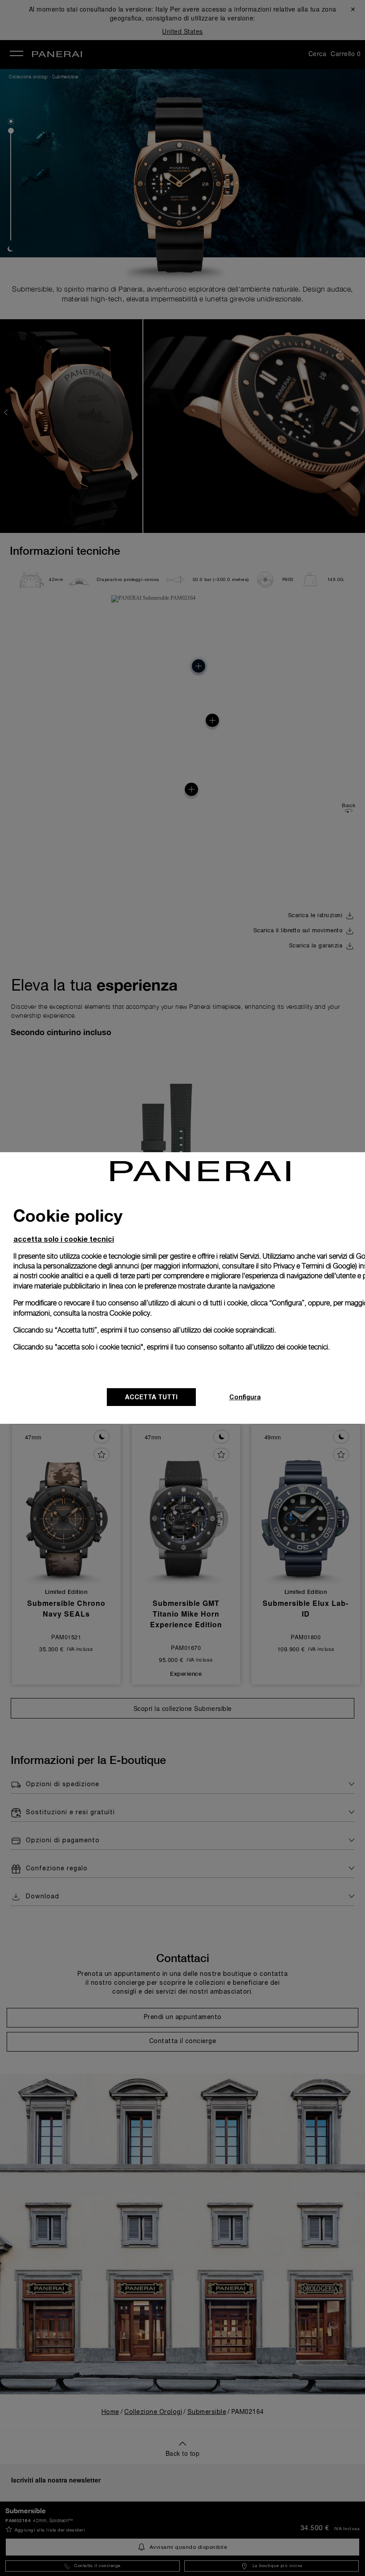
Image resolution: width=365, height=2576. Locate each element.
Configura (245, 1397)
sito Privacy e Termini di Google (308, 1266)
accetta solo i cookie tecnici (64, 1239)
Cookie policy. (131, 1313)
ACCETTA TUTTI (151, 1397)
